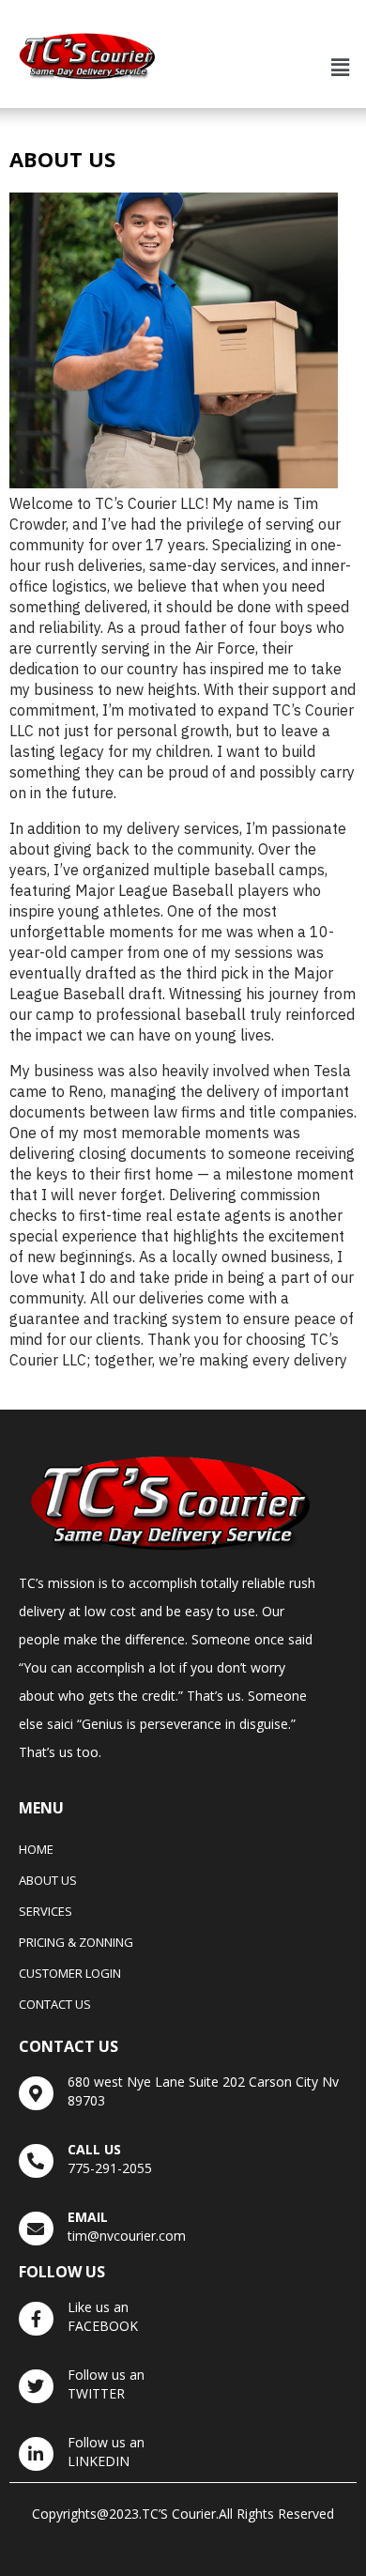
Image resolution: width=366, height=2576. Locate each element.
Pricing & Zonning (76, 1942)
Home (36, 1849)
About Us (48, 1880)
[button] (341, 67)
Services (46, 1911)
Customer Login (70, 1973)
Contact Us (55, 2004)
